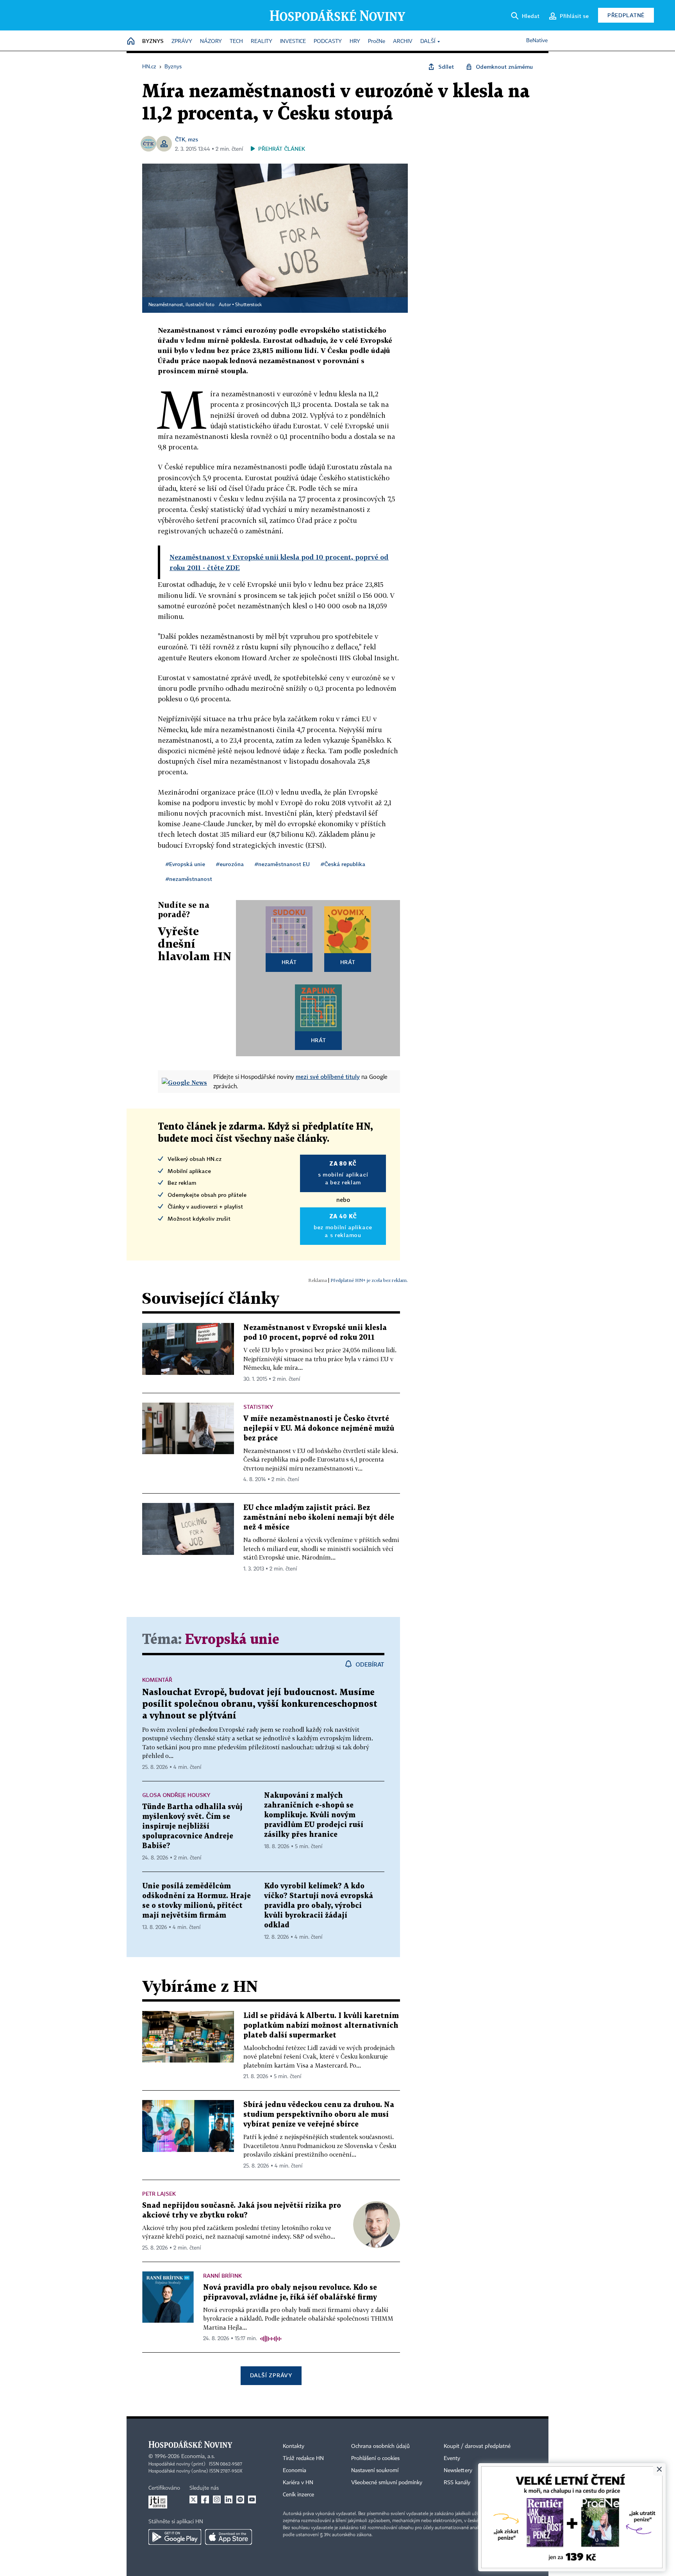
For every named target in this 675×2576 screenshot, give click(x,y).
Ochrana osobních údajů (380, 2446)
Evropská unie (232, 1640)
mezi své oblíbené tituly (328, 1077)
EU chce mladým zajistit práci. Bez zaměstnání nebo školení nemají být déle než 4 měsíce (319, 1518)
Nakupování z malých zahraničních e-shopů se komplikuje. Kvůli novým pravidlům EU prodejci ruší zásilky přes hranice (314, 1815)
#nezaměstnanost (189, 879)
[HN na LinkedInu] (229, 2499)
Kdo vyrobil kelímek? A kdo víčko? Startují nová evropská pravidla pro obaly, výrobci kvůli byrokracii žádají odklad (319, 1906)
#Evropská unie (185, 864)
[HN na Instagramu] (217, 2499)
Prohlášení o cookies (375, 2458)
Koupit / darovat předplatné (477, 2446)
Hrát (289, 962)
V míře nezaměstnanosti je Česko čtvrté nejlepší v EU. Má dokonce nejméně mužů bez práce (319, 1429)
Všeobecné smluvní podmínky (387, 2483)
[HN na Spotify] (240, 2499)
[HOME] (131, 42)
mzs (193, 139)
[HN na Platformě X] (193, 2499)
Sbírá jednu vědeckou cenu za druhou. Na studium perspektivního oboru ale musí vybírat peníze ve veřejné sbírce (319, 2115)
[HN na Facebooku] (205, 2499)
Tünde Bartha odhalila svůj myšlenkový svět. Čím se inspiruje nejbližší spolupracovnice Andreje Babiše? (192, 1826)
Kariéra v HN (298, 2483)
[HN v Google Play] (175, 2537)
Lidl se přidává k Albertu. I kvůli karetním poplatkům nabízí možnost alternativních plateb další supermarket (321, 2026)
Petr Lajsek (159, 2194)
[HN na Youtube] (252, 2499)
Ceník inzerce (298, 2495)
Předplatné (626, 15)
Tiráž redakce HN (303, 2458)
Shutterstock (248, 305)
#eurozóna (230, 864)
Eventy (452, 2458)
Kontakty (294, 2446)
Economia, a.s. (198, 2457)
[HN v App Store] (229, 2537)
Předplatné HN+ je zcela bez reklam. (369, 1280)
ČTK (180, 139)
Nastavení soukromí (375, 2471)
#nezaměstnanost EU (282, 864)
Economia (295, 2471)
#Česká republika (343, 864)
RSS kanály (457, 2483)
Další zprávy (271, 2375)
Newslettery (458, 2471)
